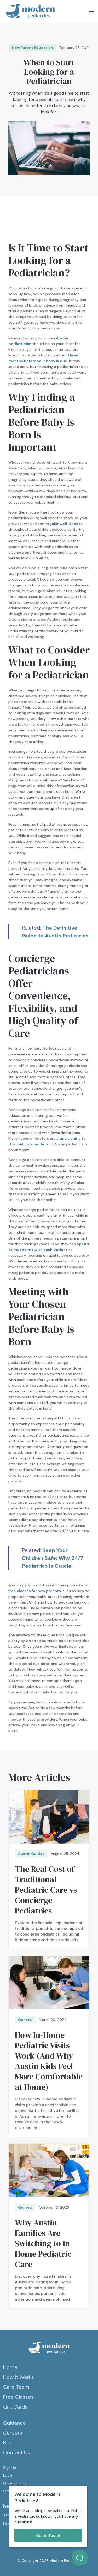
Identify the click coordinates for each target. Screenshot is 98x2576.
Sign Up (10, 2468)
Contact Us (17, 2452)
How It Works (19, 2377)
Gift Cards (15, 2407)
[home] (29, 11)
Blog (8, 2443)
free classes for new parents (35, 1591)
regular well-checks (64, 524)
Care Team (16, 2387)
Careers (13, 2433)
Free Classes (18, 2397)
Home (10, 2367)
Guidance (15, 2423)
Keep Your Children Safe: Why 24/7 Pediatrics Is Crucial (53, 1558)
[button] (92, 12)
